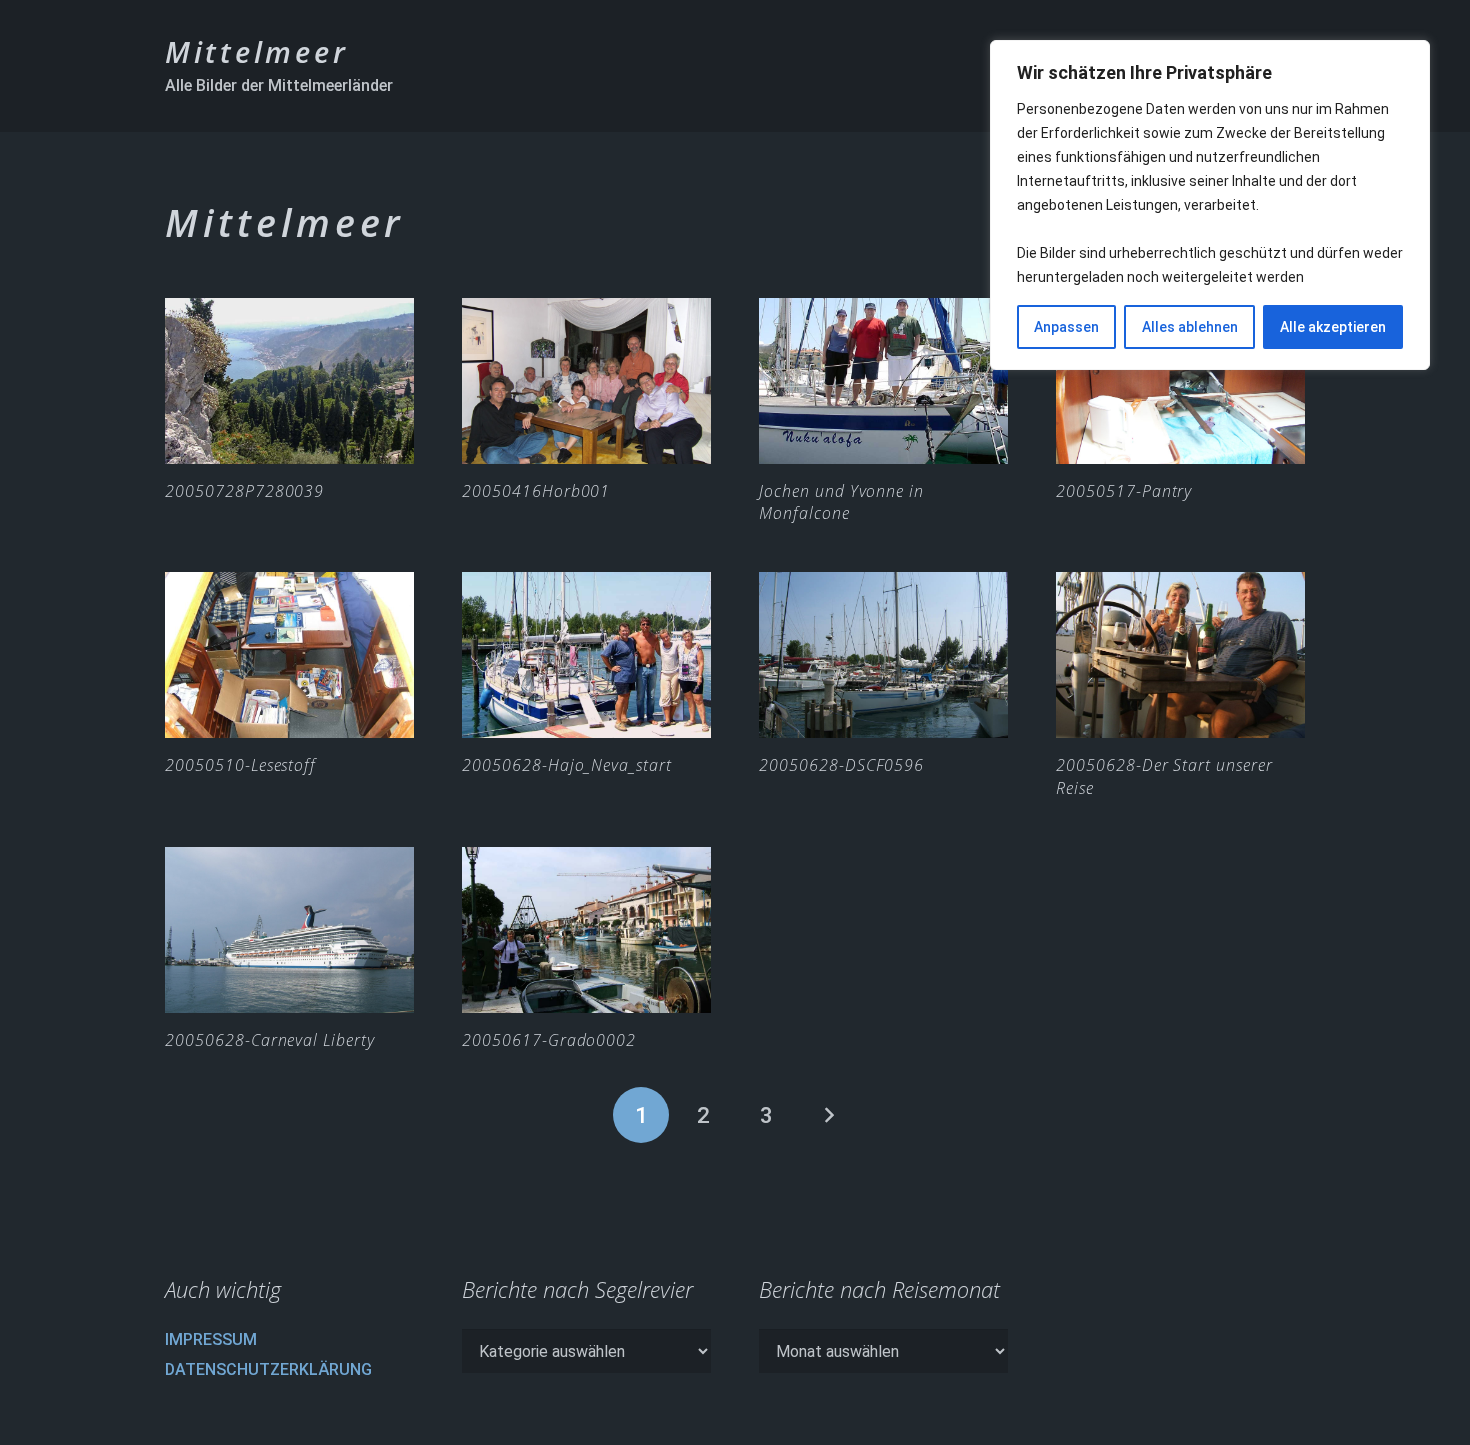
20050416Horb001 (536, 491)
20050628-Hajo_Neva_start (567, 765)
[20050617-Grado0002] (586, 930)
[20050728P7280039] (289, 381)
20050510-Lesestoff (240, 765)
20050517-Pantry (1124, 491)
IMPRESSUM (211, 1339)
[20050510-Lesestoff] (289, 655)
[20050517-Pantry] (1180, 381)
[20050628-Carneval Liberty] (289, 930)
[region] (1210, 205)
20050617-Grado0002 (549, 1040)
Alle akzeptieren (1333, 327)
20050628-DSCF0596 (841, 765)
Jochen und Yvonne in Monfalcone (841, 502)
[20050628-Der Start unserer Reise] (1180, 655)
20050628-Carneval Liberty (270, 1040)
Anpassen (1066, 327)
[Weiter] (829, 1115)
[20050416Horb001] (586, 381)
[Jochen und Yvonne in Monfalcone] (883, 381)
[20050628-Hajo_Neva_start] (586, 655)
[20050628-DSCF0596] (883, 655)
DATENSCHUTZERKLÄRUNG (268, 1369)
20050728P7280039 (244, 491)
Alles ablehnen (1190, 327)
